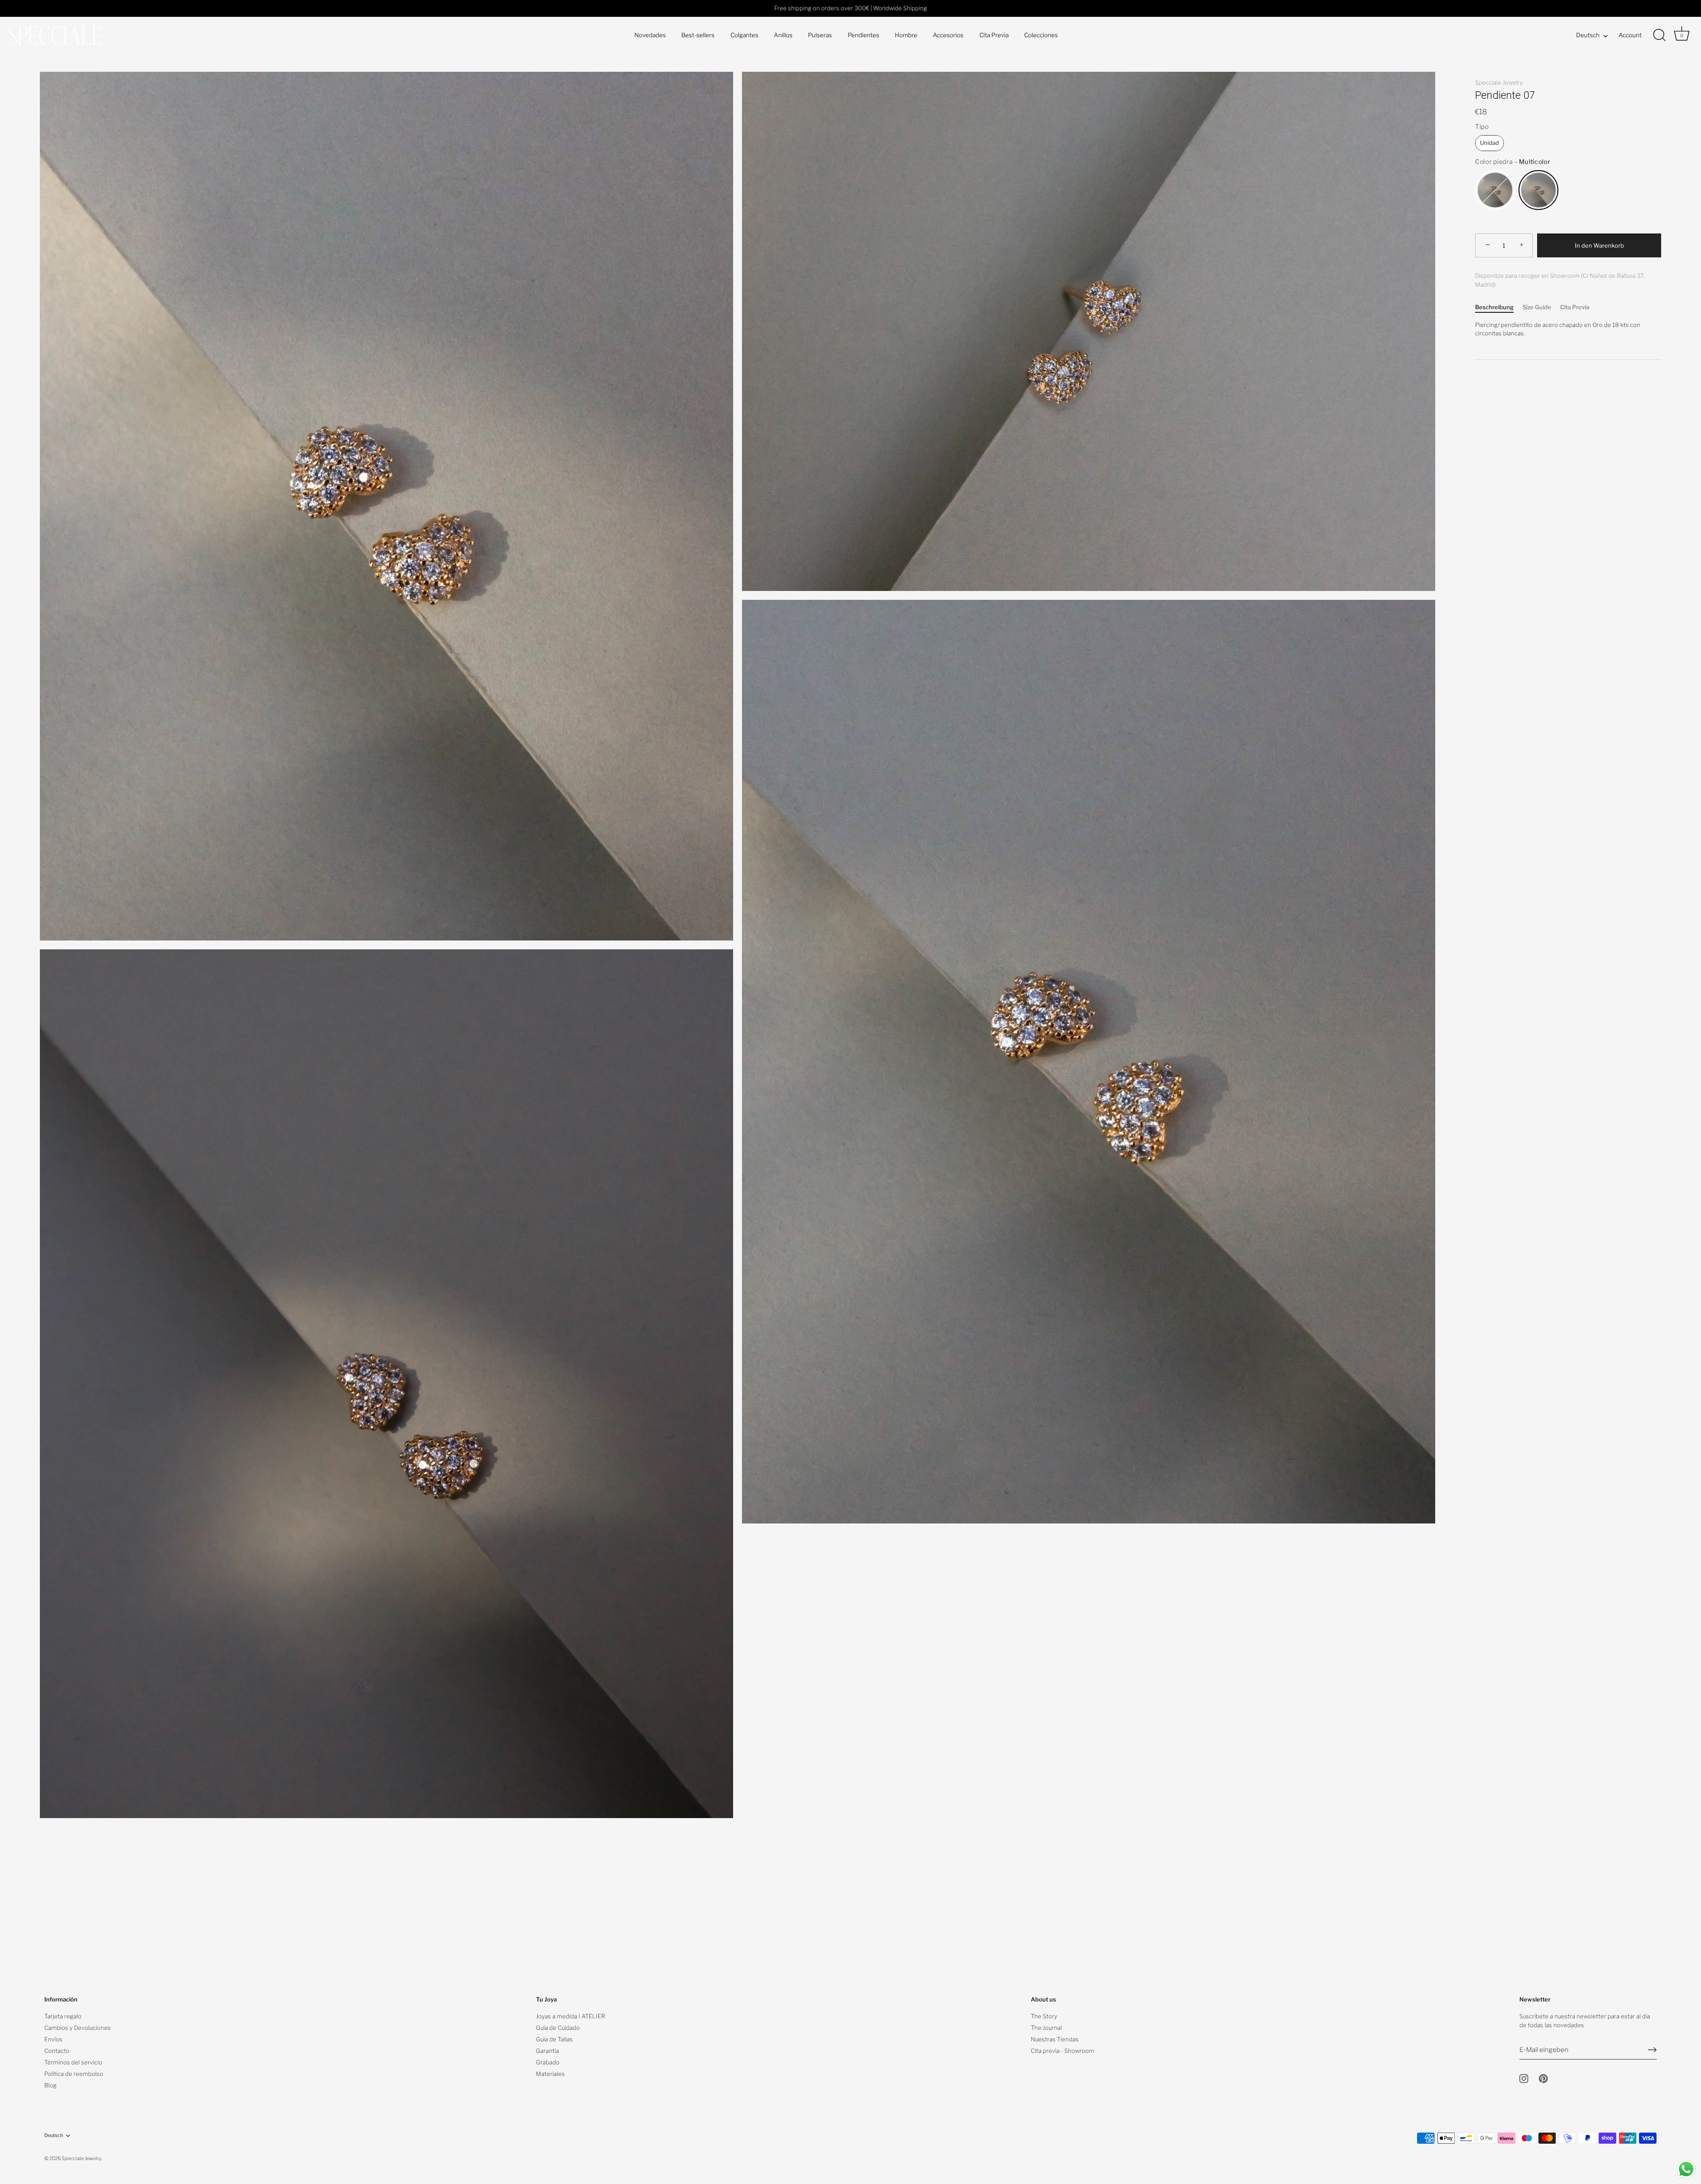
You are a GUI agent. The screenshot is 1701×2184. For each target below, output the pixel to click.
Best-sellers (698, 35)
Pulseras (820, 35)
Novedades (650, 35)
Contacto (57, 2051)
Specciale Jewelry (1499, 82)
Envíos (53, 2039)
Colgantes (744, 35)
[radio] (1489, 143)
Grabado (548, 2062)
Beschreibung (1494, 307)
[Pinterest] (1543, 2078)
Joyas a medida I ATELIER (571, 2016)
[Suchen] (1659, 35)
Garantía (548, 2051)
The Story (1044, 2016)
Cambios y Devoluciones (78, 2028)
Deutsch (1588, 35)
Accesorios (948, 35)
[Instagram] (1524, 2078)
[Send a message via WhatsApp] (1686, 2169)
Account (1630, 35)
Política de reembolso (74, 2074)
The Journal (1046, 2028)
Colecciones (1041, 35)
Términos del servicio (73, 2062)
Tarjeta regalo (63, 2016)
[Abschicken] (1652, 2050)
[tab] (1499, 307)
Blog (50, 2085)
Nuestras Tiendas (1055, 2039)
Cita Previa (994, 35)
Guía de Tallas (554, 2039)
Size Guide (1537, 307)
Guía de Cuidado (558, 2028)
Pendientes (864, 35)
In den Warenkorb (1599, 245)
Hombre (906, 35)
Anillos (783, 35)
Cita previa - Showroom (1062, 2051)
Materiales (550, 2074)
